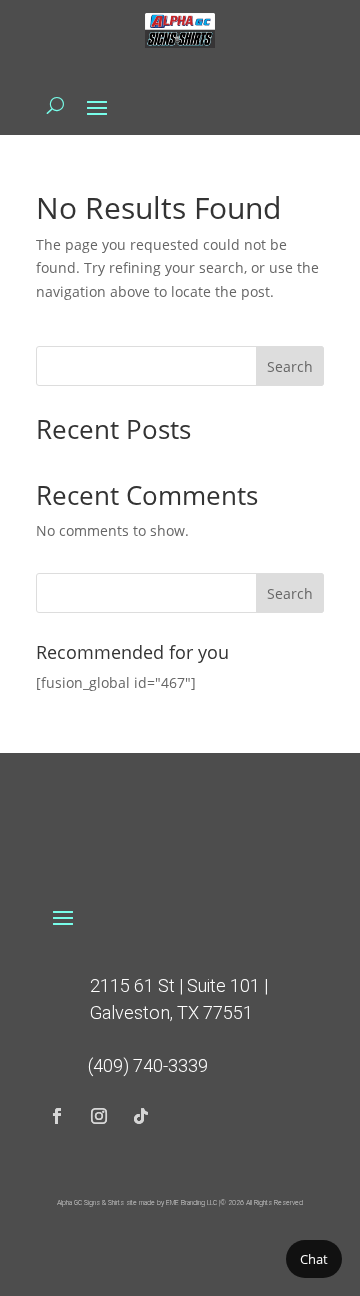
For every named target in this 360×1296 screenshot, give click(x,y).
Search (290, 366)
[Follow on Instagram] (99, 1116)
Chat (314, 1259)
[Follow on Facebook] (57, 1116)
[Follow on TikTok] (141, 1116)
